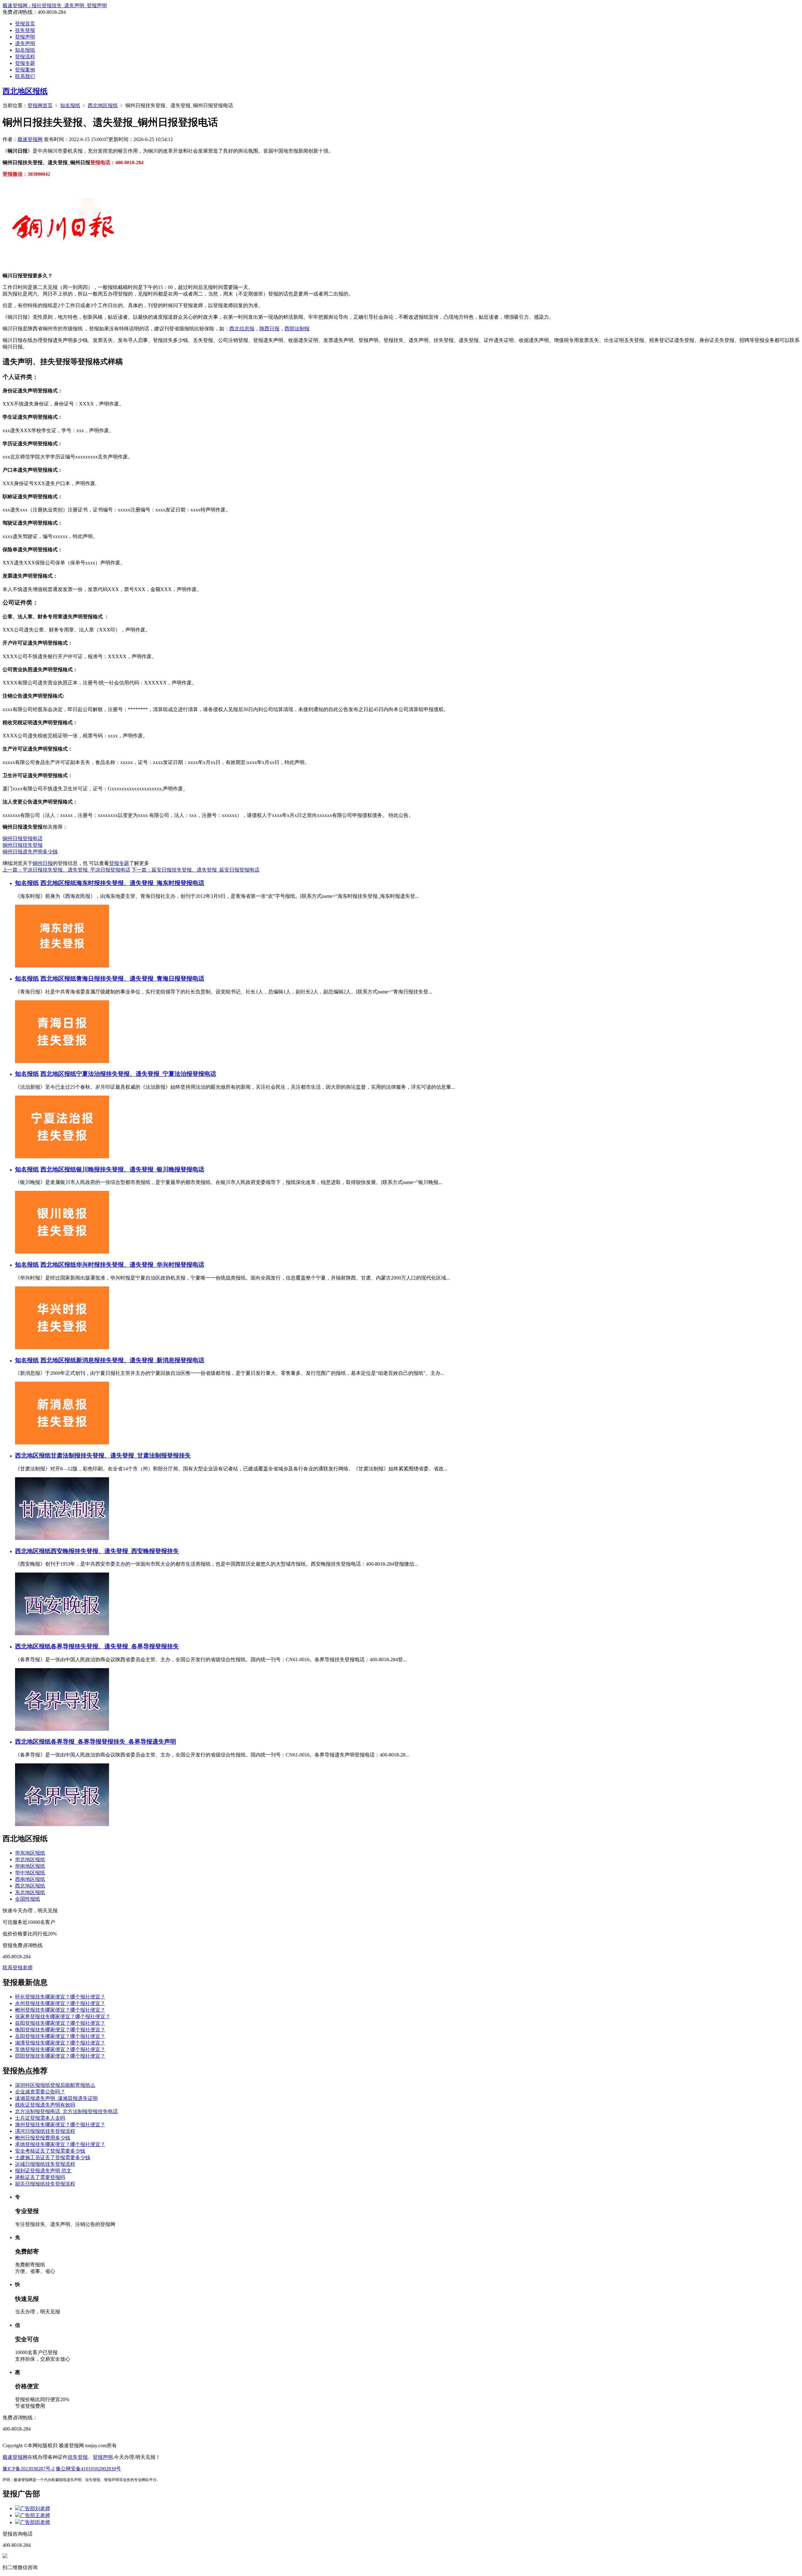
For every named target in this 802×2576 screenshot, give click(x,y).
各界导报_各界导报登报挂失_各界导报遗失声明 (113, 1742)
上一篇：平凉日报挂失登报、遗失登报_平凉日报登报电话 (66, 870)
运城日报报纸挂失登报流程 (45, 2164)
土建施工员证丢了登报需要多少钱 (53, 2157)
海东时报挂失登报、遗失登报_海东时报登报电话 (140, 883)
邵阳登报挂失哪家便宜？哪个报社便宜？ (60, 2056)
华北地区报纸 (30, 1859)
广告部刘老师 (35, 2508)
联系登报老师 (18, 1968)
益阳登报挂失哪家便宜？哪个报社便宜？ (60, 2023)
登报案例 (25, 70)
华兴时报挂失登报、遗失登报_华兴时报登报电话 (140, 1265)
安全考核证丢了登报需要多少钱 (50, 2151)
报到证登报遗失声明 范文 (43, 2171)
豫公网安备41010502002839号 (88, 2469)
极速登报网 (30, 139)
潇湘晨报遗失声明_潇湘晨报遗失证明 (56, 2098)
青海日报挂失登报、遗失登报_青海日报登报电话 (140, 979)
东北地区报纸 (30, 1892)
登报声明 (25, 37)
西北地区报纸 (25, 91)
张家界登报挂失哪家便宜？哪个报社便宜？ (63, 2016)
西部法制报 (297, 329)
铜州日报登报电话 (23, 838)
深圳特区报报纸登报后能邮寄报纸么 (55, 2085)
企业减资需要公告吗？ (40, 2092)
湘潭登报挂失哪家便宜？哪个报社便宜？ (60, 2043)
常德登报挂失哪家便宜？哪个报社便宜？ (60, 2049)
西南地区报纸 (30, 1879)
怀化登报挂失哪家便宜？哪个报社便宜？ (60, 1997)
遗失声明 (25, 43)
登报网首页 (40, 105)
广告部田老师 (35, 2522)
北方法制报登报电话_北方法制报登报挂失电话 (66, 2111)
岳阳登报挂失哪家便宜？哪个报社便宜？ (60, 2036)
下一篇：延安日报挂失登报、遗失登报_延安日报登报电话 (195, 870)
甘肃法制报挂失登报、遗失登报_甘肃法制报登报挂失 (121, 1456)
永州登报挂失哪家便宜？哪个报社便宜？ (60, 2003)
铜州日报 (43, 863)
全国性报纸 (28, 1899)
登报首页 (25, 24)
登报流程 (25, 57)
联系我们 (25, 76)
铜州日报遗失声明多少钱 (30, 852)
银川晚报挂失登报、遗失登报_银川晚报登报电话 (140, 1169)
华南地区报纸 (30, 1866)
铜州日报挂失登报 (23, 845)
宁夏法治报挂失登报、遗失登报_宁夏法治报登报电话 (146, 1074)
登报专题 (25, 63)
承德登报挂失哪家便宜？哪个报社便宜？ (60, 2144)
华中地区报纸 (30, 1873)
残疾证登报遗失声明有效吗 (45, 2105)
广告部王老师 (35, 2515)
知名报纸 (25, 50)
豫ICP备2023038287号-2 (29, 2469)
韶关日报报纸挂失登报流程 (45, 2184)
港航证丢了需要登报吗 (40, 2177)
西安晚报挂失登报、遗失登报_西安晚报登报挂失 (115, 1551)
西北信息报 (242, 329)
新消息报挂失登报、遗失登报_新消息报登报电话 (140, 1360)
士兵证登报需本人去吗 (40, 2118)
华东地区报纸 (30, 1853)
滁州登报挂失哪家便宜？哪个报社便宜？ (60, 2125)
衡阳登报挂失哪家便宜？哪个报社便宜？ (60, 2030)
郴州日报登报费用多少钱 (43, 2138)
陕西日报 (269, 329)
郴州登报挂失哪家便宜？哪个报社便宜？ (60, 2010)
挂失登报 (25, 30)
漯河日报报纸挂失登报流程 (45, 2131)
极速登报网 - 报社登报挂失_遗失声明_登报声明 (55, 5)
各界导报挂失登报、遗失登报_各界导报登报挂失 (115, 1646)
